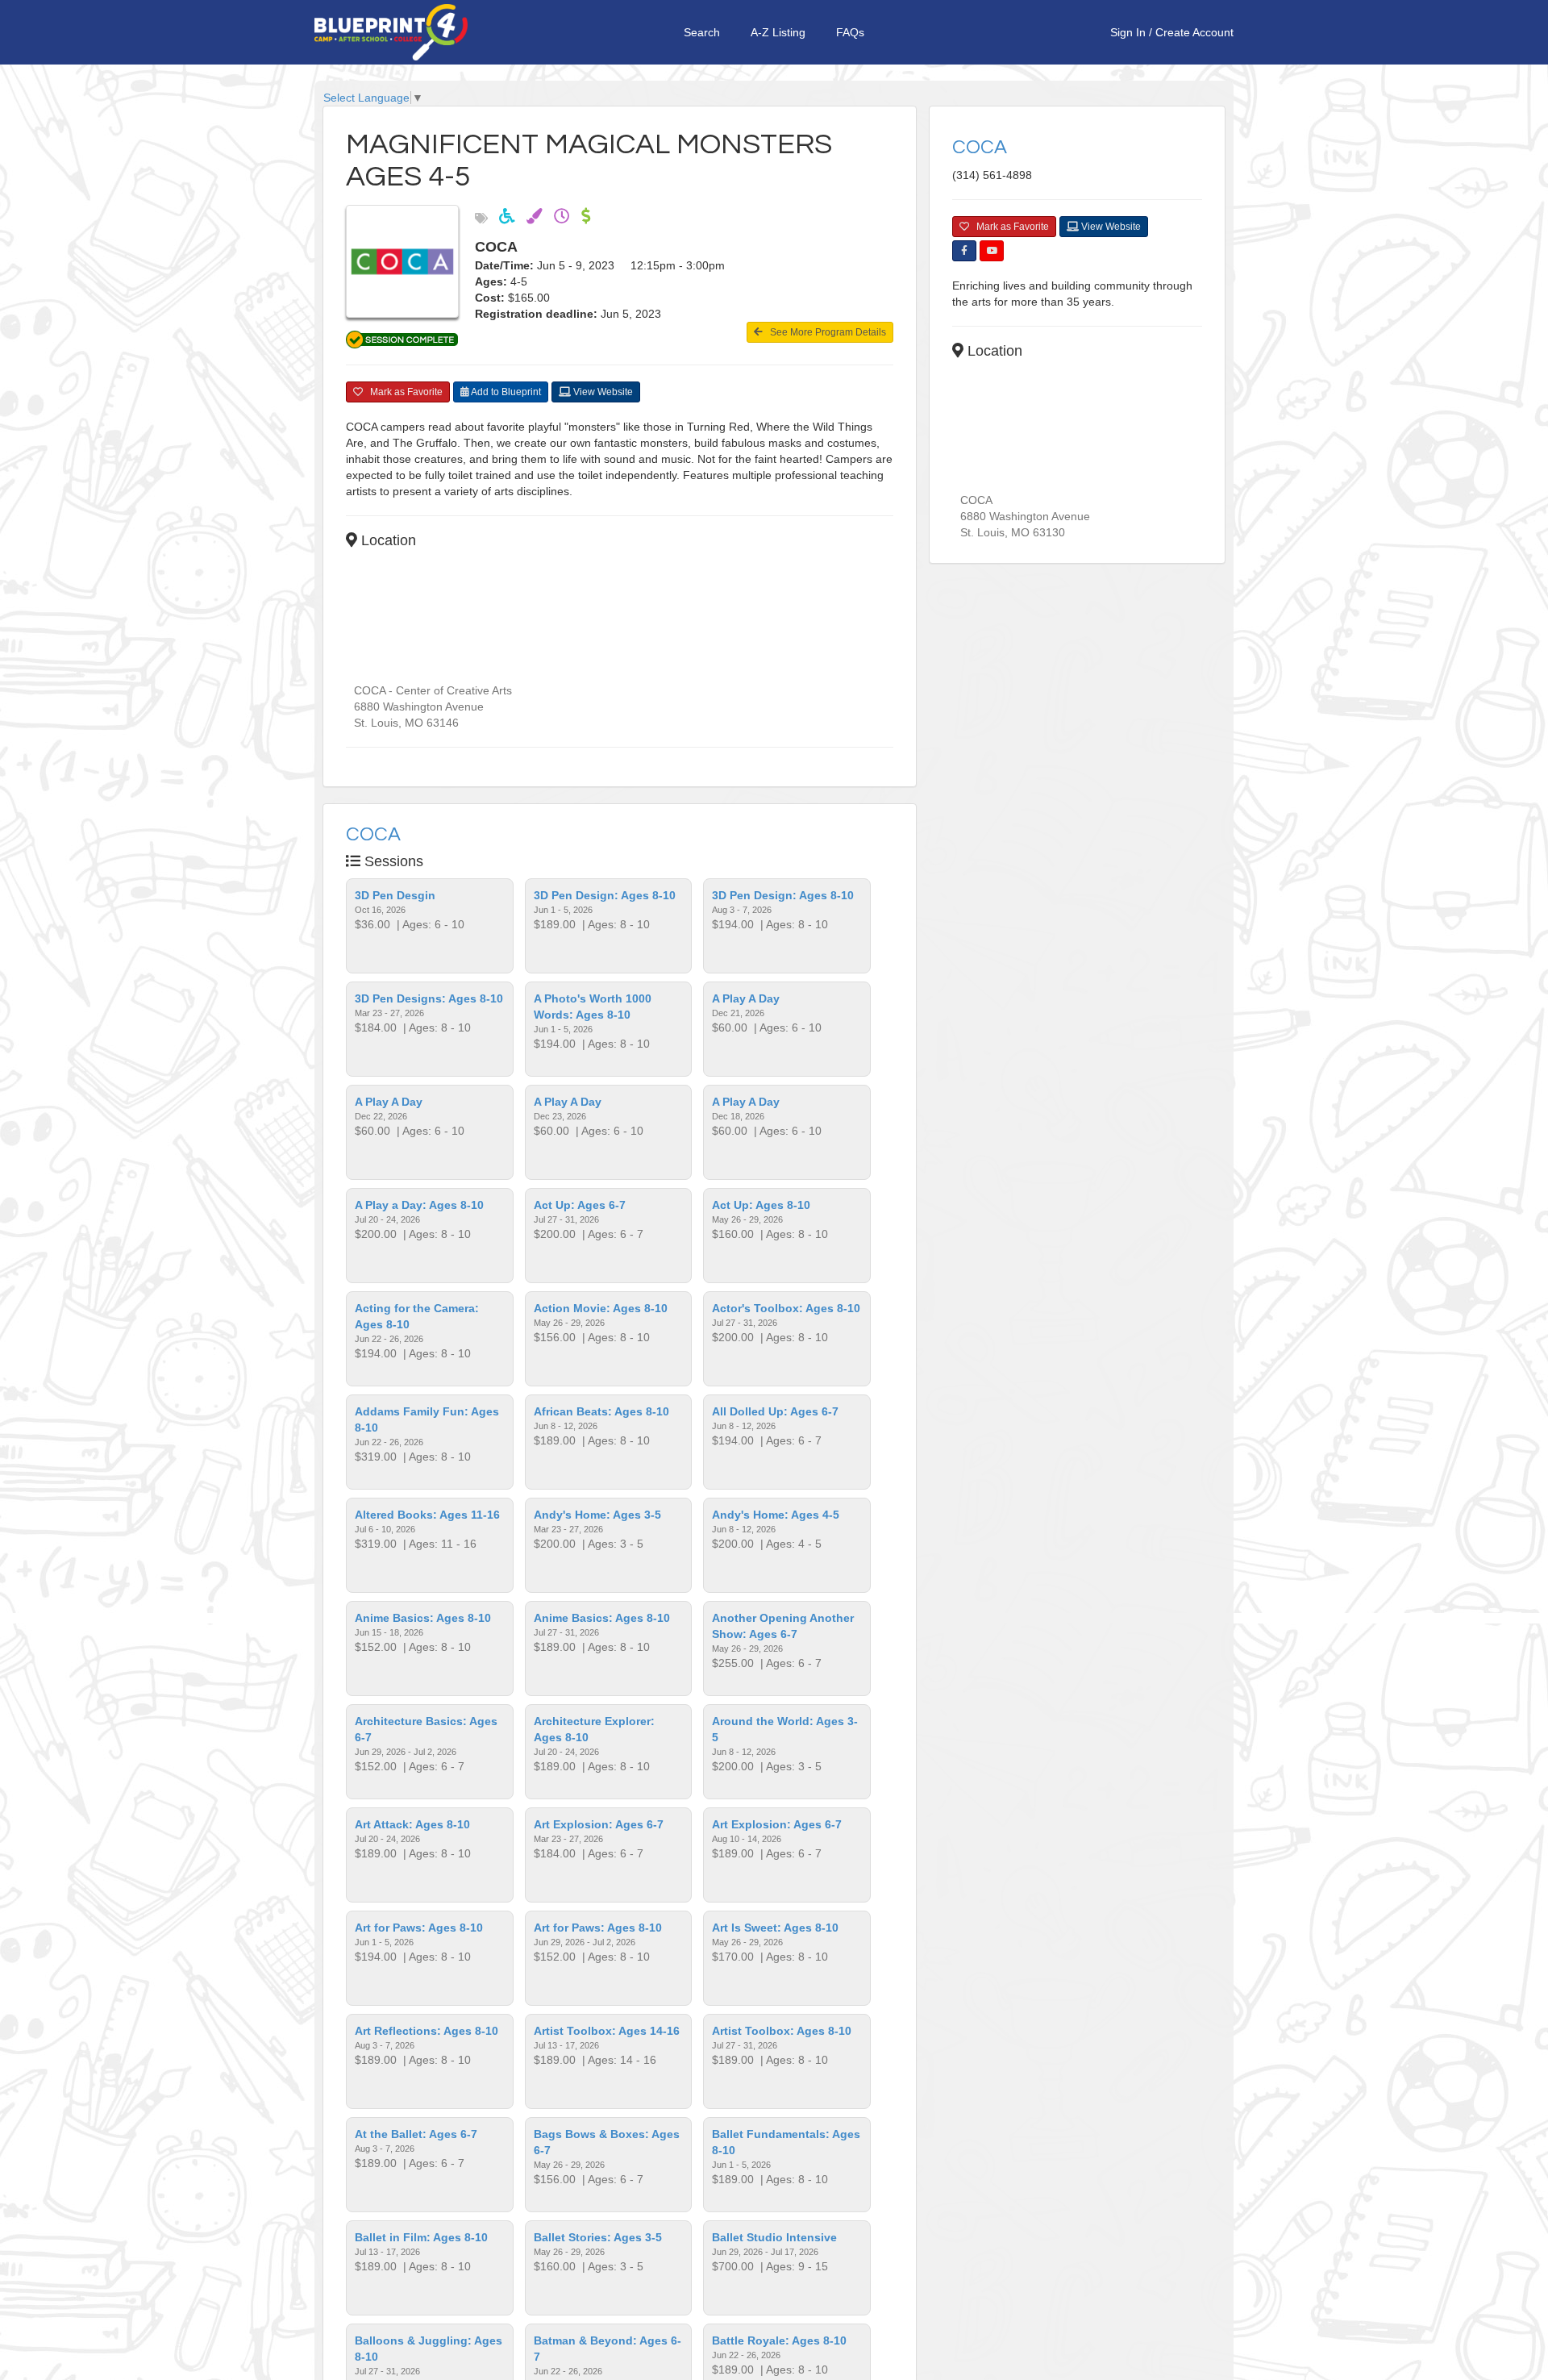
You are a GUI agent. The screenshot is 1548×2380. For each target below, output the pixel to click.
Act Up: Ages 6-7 (580, 1205)
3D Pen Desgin (395, 895)
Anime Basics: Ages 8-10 (423, 1618)
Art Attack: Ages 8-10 (412, 1824)
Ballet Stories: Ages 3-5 (598, 2237)
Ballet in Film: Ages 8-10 (421, 2237)
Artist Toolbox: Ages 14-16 (607, 2031)
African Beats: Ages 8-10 (601, 1411)
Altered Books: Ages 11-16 (427, 1515)
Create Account (1194, 32)
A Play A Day (746, 998)
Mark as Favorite (403, 392)
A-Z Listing (778, 32)
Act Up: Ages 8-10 (761, 1205)
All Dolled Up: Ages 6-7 (775, 1411)
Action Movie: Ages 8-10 (601, 1308)
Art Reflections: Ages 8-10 (427, 2031)
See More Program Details (824, 332)
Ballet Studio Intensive (774, 2237)
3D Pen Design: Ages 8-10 (605, 895)
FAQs (850, 32)
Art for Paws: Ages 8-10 (419, 1928)
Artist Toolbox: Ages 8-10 (782, 2031)
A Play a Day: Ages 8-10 (419, 1205)
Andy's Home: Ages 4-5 (776, 1515)
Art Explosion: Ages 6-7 (599, 1824)
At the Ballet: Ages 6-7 (416, 2134)
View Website (602, 392)
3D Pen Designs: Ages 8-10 (429, 998)
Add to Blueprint (505, 392)
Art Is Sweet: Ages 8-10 (775, 1928)
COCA (373, 834)
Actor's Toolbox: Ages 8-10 (786, 1308)
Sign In (1128, 32)
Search (702, 32)
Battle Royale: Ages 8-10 (779, 2340)
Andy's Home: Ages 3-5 (597, 1515)
